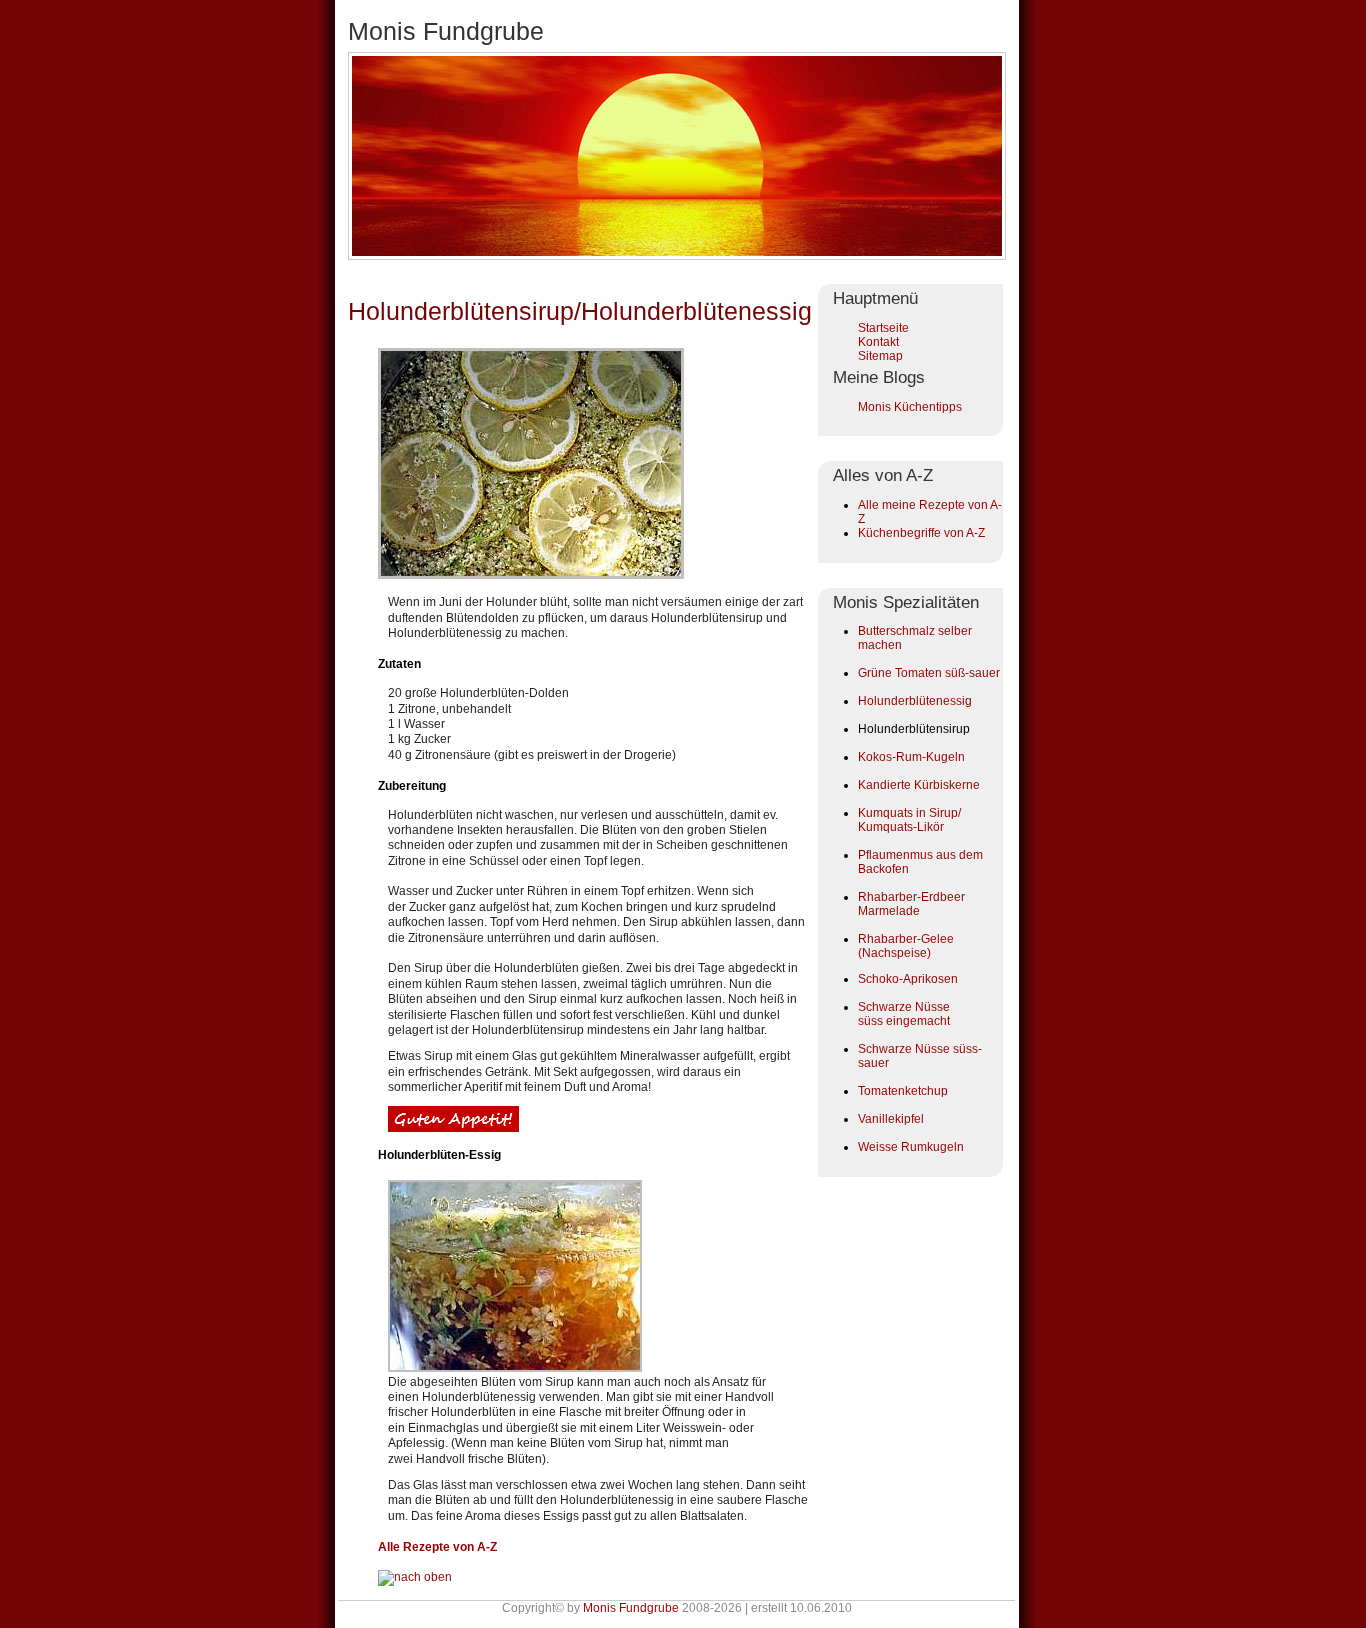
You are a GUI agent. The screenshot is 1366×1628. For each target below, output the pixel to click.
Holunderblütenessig (915, 701)
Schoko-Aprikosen (908, 979)
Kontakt (878, 342)
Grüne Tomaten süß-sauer (929, 673)
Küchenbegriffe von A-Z (921, 533)
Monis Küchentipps (910, 407)
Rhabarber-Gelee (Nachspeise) (906, 946)
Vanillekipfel (891, 1119)
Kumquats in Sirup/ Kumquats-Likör (909, 820)
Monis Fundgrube (631, 1608)
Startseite (883, 328)
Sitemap (880, 356)
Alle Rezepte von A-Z (437, 1547)
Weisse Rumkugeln (911, 1147)
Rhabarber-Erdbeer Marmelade (911, 904)
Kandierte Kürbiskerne (919, 785)
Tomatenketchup (903, 1091)
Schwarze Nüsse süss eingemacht (904, 1014)
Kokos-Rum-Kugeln (911, 757)
